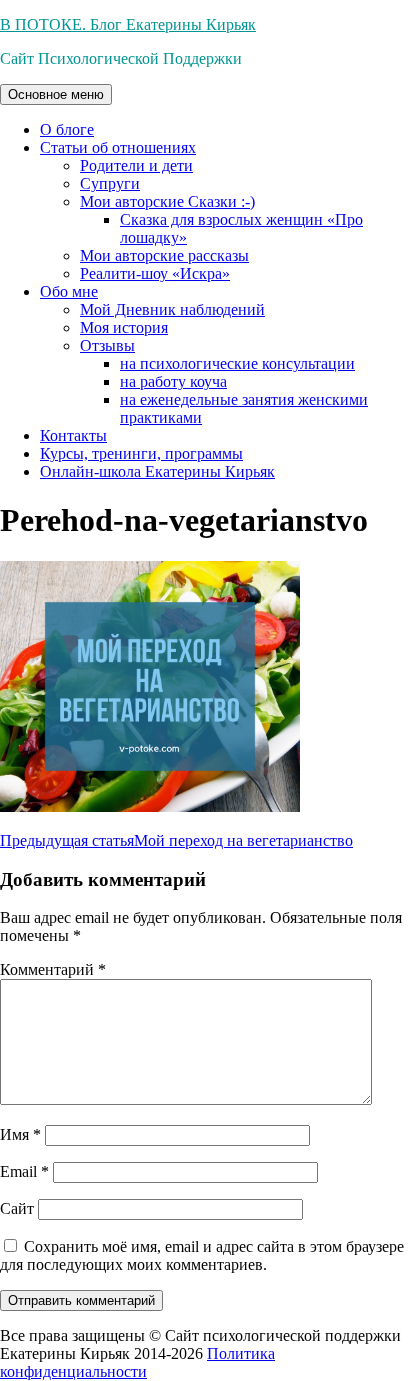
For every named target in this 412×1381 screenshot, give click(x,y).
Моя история (124, 327)
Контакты (73, 435)
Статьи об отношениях (118, 147)
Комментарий (53, 969)
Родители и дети (136, 165)
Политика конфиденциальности (137, 1362)
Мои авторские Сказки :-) (167, 201)
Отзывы (107, 345)
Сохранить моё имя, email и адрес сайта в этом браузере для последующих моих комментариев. (202, 1255)
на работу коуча (173, 381)
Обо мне (69, 291)
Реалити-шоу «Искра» (155, 273)
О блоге (67, 129)
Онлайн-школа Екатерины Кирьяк (157, 471)
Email (24, 1171)
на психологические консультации (237, 363)
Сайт (17, 1208)
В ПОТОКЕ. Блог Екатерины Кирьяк (128, 24)
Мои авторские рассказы (164, 255)
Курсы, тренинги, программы (141, 453)
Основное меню (56, 94)
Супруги (110, 183)
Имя (20, 1134)
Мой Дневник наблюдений (172, 309)
